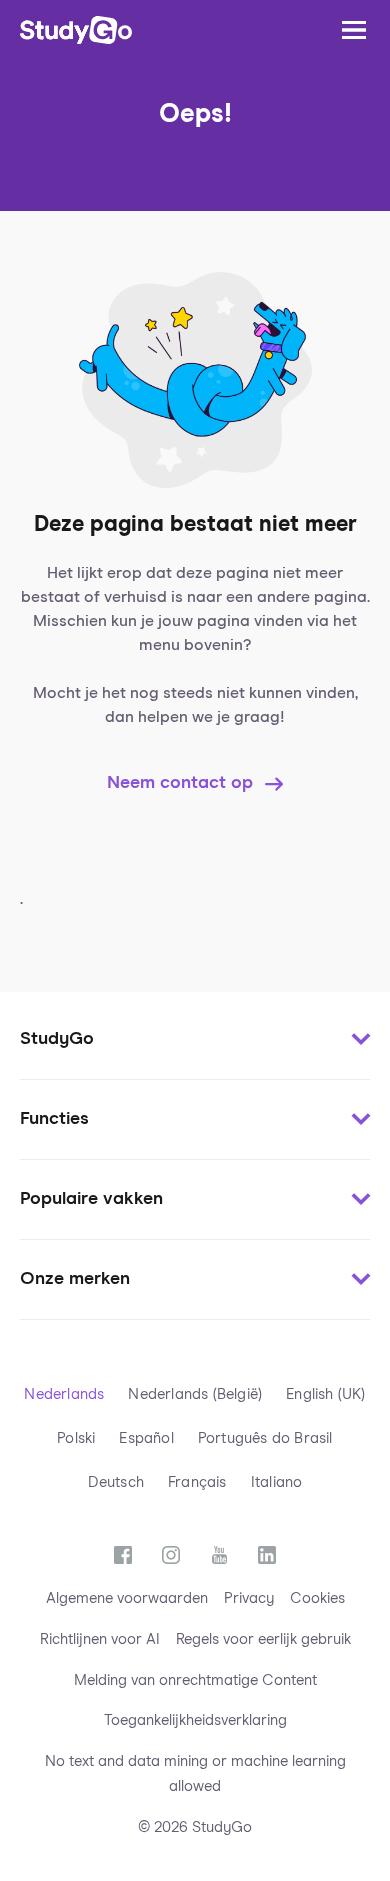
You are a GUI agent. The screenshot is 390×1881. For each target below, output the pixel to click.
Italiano (277, 1482)
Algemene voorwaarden (127, 1598)
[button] (195, 1040)
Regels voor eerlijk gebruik (263, 1639)
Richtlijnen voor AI (100, 1639)
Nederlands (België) (195, 1394)
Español (146, 1438)
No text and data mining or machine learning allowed (195, 1774)
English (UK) (325, 1394)
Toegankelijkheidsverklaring (195, 1720)
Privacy (249, 1598)
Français (197, 1482)
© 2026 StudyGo (195, 1827)
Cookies (317, 1598)
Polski (76, 1438)
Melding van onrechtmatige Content (195, 1680)
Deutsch (116, 1482)
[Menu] (354, 30)
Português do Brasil (265, 1438)
